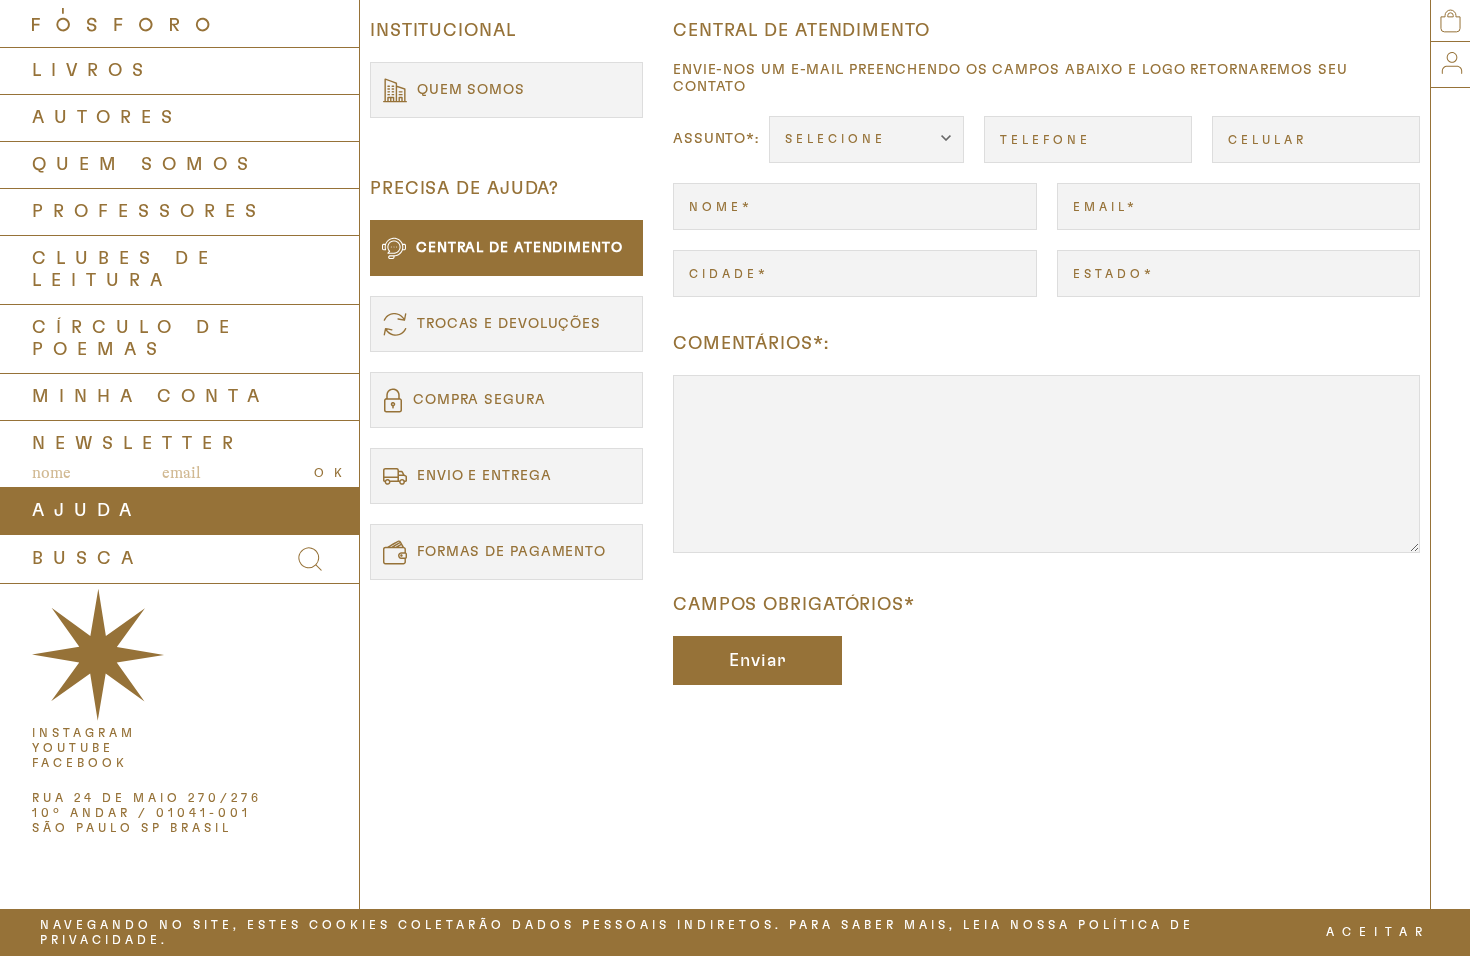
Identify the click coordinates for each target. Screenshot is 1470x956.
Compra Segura (479, 400)
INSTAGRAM (84, 733)
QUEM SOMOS (145, 165)
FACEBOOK (80, 763)
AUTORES (107, 118)
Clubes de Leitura (125, 270)
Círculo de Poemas (135, 339)
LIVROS (92, 71)
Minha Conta (150, 397)
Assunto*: (716, 139)
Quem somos (471, 90)
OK (333, 473)
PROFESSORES (149, 212)
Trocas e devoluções (509, 324)
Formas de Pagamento (511, 552)
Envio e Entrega (484, 476)
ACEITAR (1378, 932)
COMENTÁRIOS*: (751, 344)
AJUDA (86, 511)
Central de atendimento (519, 248)
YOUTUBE (73, 748)
